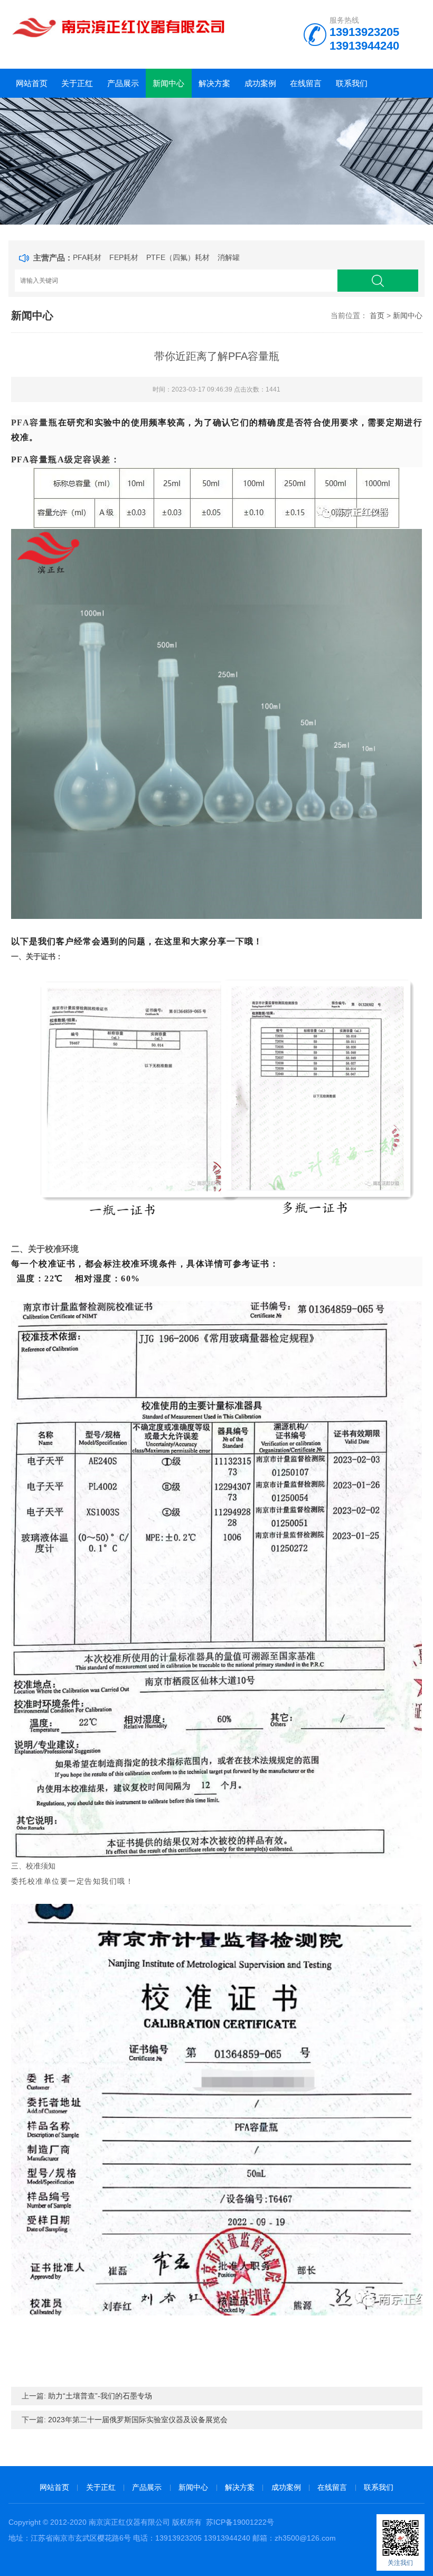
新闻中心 (168, 83)
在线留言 (306, 83)
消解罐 (229, 257)
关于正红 (77, 83)
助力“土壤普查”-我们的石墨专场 (100, 2396)
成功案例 (260, 83)
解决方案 (214, 83)
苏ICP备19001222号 (240, 2522)
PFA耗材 (87, 257)
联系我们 (352, 83)
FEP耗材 (124, 257)
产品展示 (123, 83)
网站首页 (32, 83)
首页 (377, 315)
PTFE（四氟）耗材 (178, 257)
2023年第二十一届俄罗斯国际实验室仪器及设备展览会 (138, 2420)
